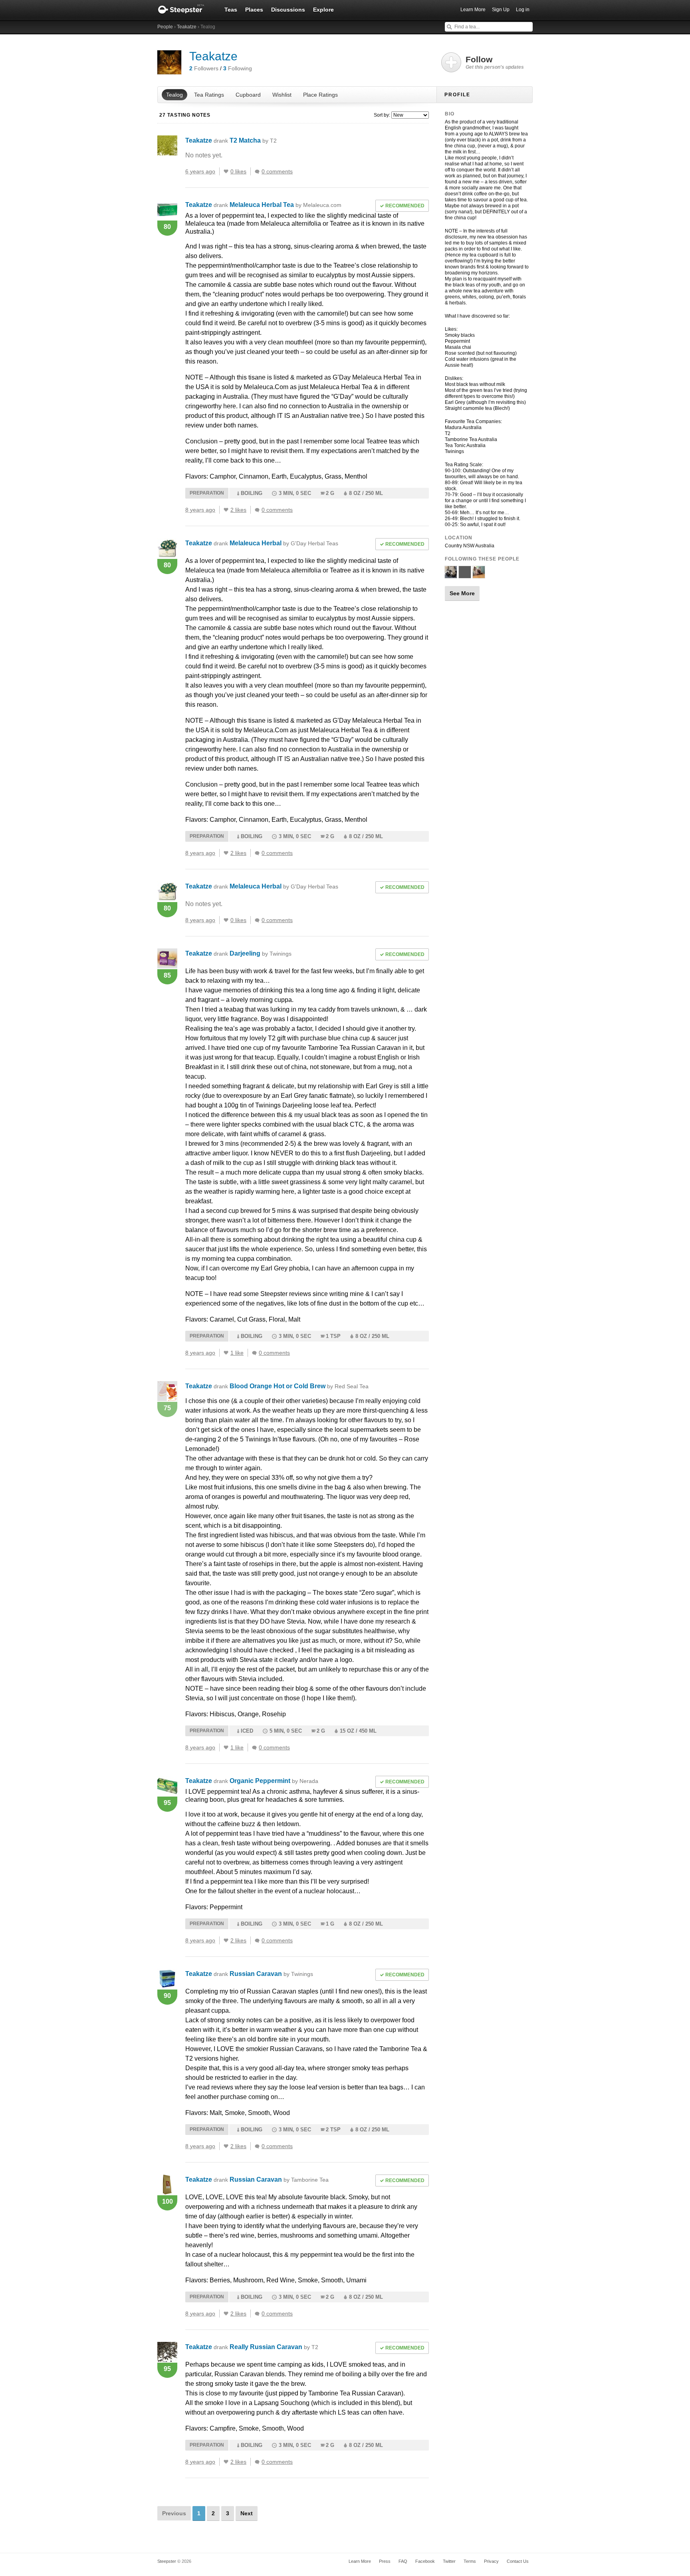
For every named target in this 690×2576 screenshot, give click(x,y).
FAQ (403, 2561)
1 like (237, 1353)
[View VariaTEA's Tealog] (479, 575)
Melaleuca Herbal (284, 543)
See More (462, 593)
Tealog (174, 95)
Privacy (491, 2561)
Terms (470, 2561)
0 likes (238, 171)
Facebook (425, 2561)
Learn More (473, 10)
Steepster (185, 10)
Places (254, 10)
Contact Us (518, 2561)
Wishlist (282, 95)
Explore (323, 10)
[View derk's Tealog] (465, 575)
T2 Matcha (253, 140)
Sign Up (501, 10)
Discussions (288, 10)
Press (385, 2561)
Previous (174, 2513)
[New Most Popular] (409, 115)
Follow (495, 62)
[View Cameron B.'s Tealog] (451, 575)
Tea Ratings (209, 95)
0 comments (277, 171)
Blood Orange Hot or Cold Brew (299, 1386)
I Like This (226, 171)
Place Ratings (320, 95)
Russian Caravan (271, 1974)
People (165, 27)
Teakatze (187, 27)
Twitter (449, 2561)
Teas (231, 10)
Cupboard (248, 95)
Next (247, 2513)
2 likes (238, 510)
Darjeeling (261, 953)
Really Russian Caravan (274, 2347)
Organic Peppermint (274, 1781)
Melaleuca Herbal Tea (286, 205)
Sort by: (382, 115)
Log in (523, 10)
